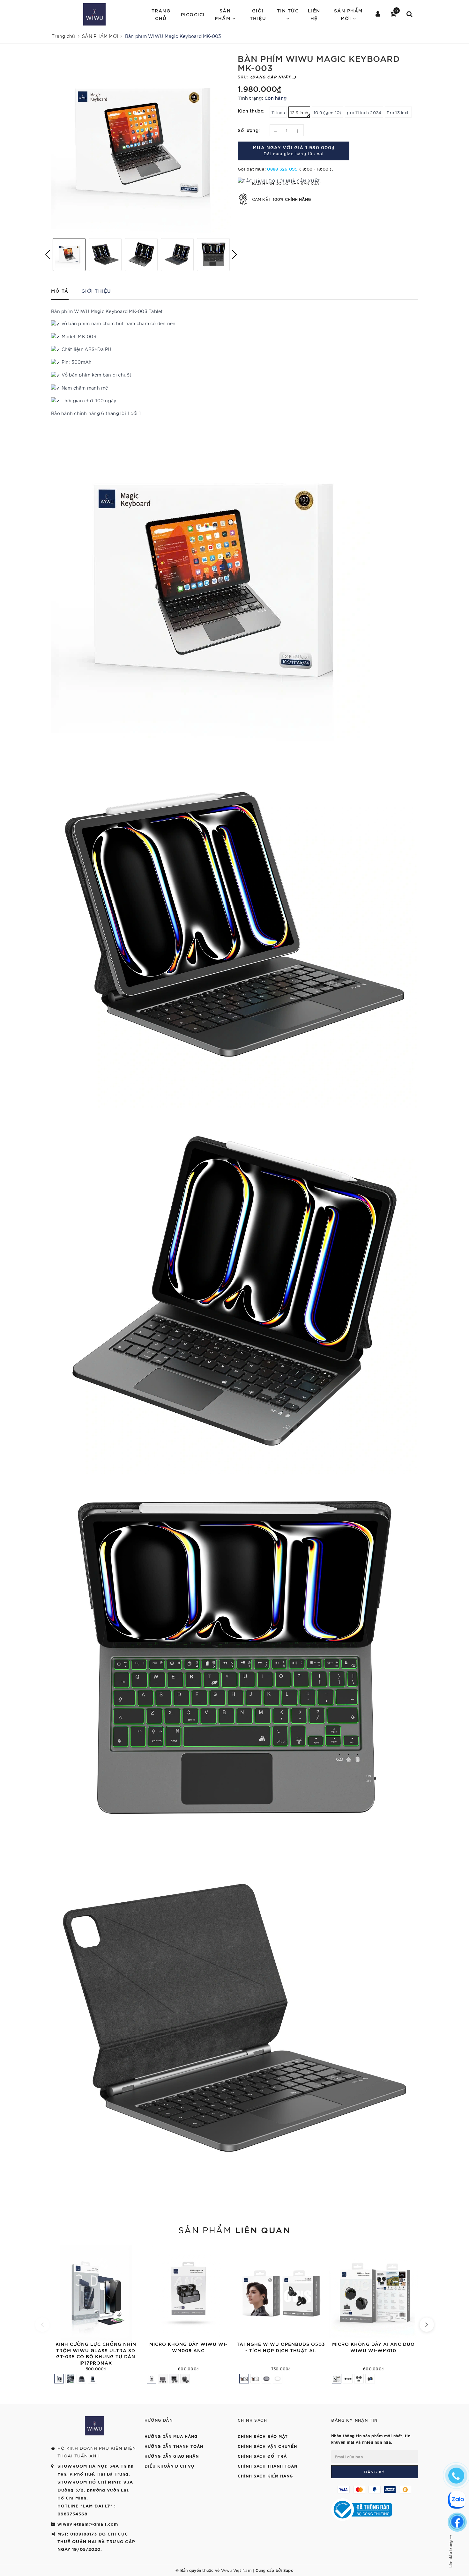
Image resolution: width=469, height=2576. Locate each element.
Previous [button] (48, 254)
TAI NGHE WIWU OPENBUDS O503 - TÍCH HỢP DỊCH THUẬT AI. (281, 2347)
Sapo (288, 2570)
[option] (141, 143)
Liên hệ (314, 14)
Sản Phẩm (223, 14)
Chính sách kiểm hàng (265, 2476)
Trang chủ (161, 14)
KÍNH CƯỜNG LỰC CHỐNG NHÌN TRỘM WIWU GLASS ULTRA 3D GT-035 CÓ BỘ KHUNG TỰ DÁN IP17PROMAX (96, 2353)
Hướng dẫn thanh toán (174, 2446)
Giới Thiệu (258, 14)
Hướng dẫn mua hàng (171, 2436)
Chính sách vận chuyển (267, 2446)
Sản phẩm (234, 2229)
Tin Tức (288, 10)
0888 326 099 (282, 169)
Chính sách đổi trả (262, 2456)
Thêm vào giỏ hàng (140, 2333)
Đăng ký (375, 2472)
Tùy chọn (325, 2333)
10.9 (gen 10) (328, 112)
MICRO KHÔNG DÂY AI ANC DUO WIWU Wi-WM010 (373, 2347)
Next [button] (234, 254)
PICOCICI (193, 14)
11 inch (278, 112)
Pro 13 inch (398, 112)
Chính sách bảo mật (263, 2436)
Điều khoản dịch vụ (169, 2466)
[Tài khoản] (378, 14)
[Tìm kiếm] (410, 14)
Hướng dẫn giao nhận (172, 2456)
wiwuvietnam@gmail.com (88, 2524)
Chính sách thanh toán (268, 2466)
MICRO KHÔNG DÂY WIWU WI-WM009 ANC (188, 2347)
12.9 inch (299, 112)
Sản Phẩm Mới (348, 14)
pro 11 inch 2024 (364, 112)
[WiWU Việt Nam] (95, 14)
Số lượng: (249, 130)
